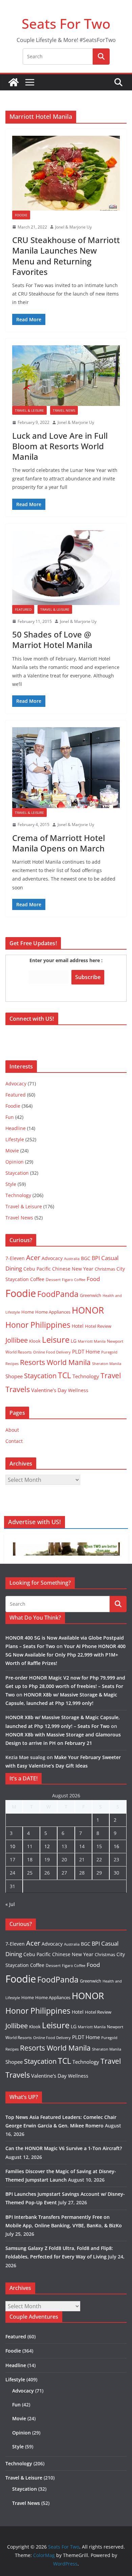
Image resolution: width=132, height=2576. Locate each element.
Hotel (78, 1326)
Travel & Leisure (29, 410)
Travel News (64, 410)
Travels (18, 1389)
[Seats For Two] (14, 82)
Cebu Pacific (37, 1269)
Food (93, 1279)
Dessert (53, 1280)
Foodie (21, 215)
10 (13, 1846)
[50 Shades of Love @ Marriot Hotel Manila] (66, 568)
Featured (23, 609)
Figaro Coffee (74, 1280)
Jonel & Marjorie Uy (73, 227)
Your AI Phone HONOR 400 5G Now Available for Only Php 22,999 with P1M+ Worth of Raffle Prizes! (65, 1655)
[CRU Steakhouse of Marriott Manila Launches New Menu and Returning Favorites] (66, 173)
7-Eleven (15, 1258)
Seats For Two (66, 24)
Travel (111, 1375)
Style (11, 1184)
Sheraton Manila (107, 1364)
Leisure (56, 1339)
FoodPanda (58, 1294)
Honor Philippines (38, 1325)
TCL (64, 1375)
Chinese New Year (73, 1269)
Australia (72, 1259)
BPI (96, 1258)
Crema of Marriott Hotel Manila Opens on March (59, 843)
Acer (33, 1258)
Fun (10, 1117)
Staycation (17, 1173)
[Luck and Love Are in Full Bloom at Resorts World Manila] (66, 376)
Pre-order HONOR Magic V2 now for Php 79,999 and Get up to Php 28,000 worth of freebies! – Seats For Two (65, 1686)
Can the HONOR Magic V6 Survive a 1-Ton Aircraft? (64, 2148)
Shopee (14, 1376)
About (12, 1430)
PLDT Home (86, 1351)
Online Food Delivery (52, 1352)
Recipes (12, 1364)
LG (74, 1341)
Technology (18, 1195)
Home (28, 1312)
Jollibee (17, 1340)
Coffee (37, 1279)
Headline (16, 1128)
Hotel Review (98, 1326)
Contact (14, 1441)
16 (116, 1846)
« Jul (10, 1904)
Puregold (109, 1352)
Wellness (78, 1390)
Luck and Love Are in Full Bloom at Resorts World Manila (60, 446)
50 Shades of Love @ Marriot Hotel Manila (52, 640)
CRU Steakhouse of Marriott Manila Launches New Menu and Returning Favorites (66, 256)
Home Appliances (53, 1312)
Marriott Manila (92, 1341)
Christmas (105, 1269)
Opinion (15, 1162)
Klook (35, 1341)
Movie (12, 1151)
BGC (86, 1258)
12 (47, 1846)
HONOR (88, 1310)
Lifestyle (15, 1139)
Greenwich (91, 1295)
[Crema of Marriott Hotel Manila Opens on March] (66, 768)
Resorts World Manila (55, 1362)
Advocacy (16, 1084)
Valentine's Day (49, 1390)
